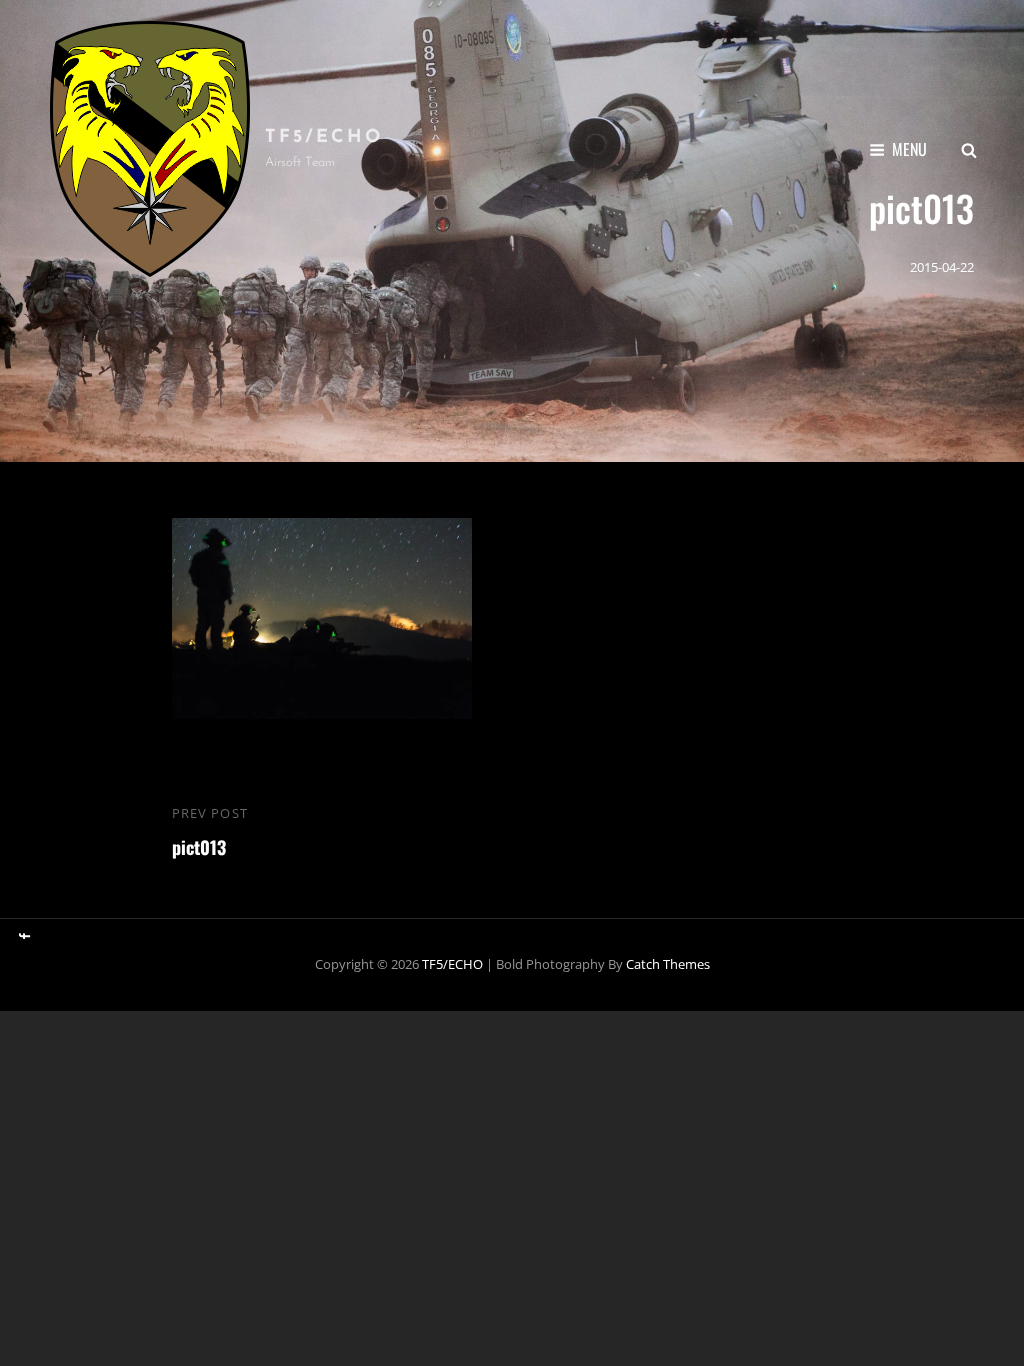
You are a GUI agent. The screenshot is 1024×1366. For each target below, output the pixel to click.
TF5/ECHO (324, 138)
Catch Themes (668, 964)
